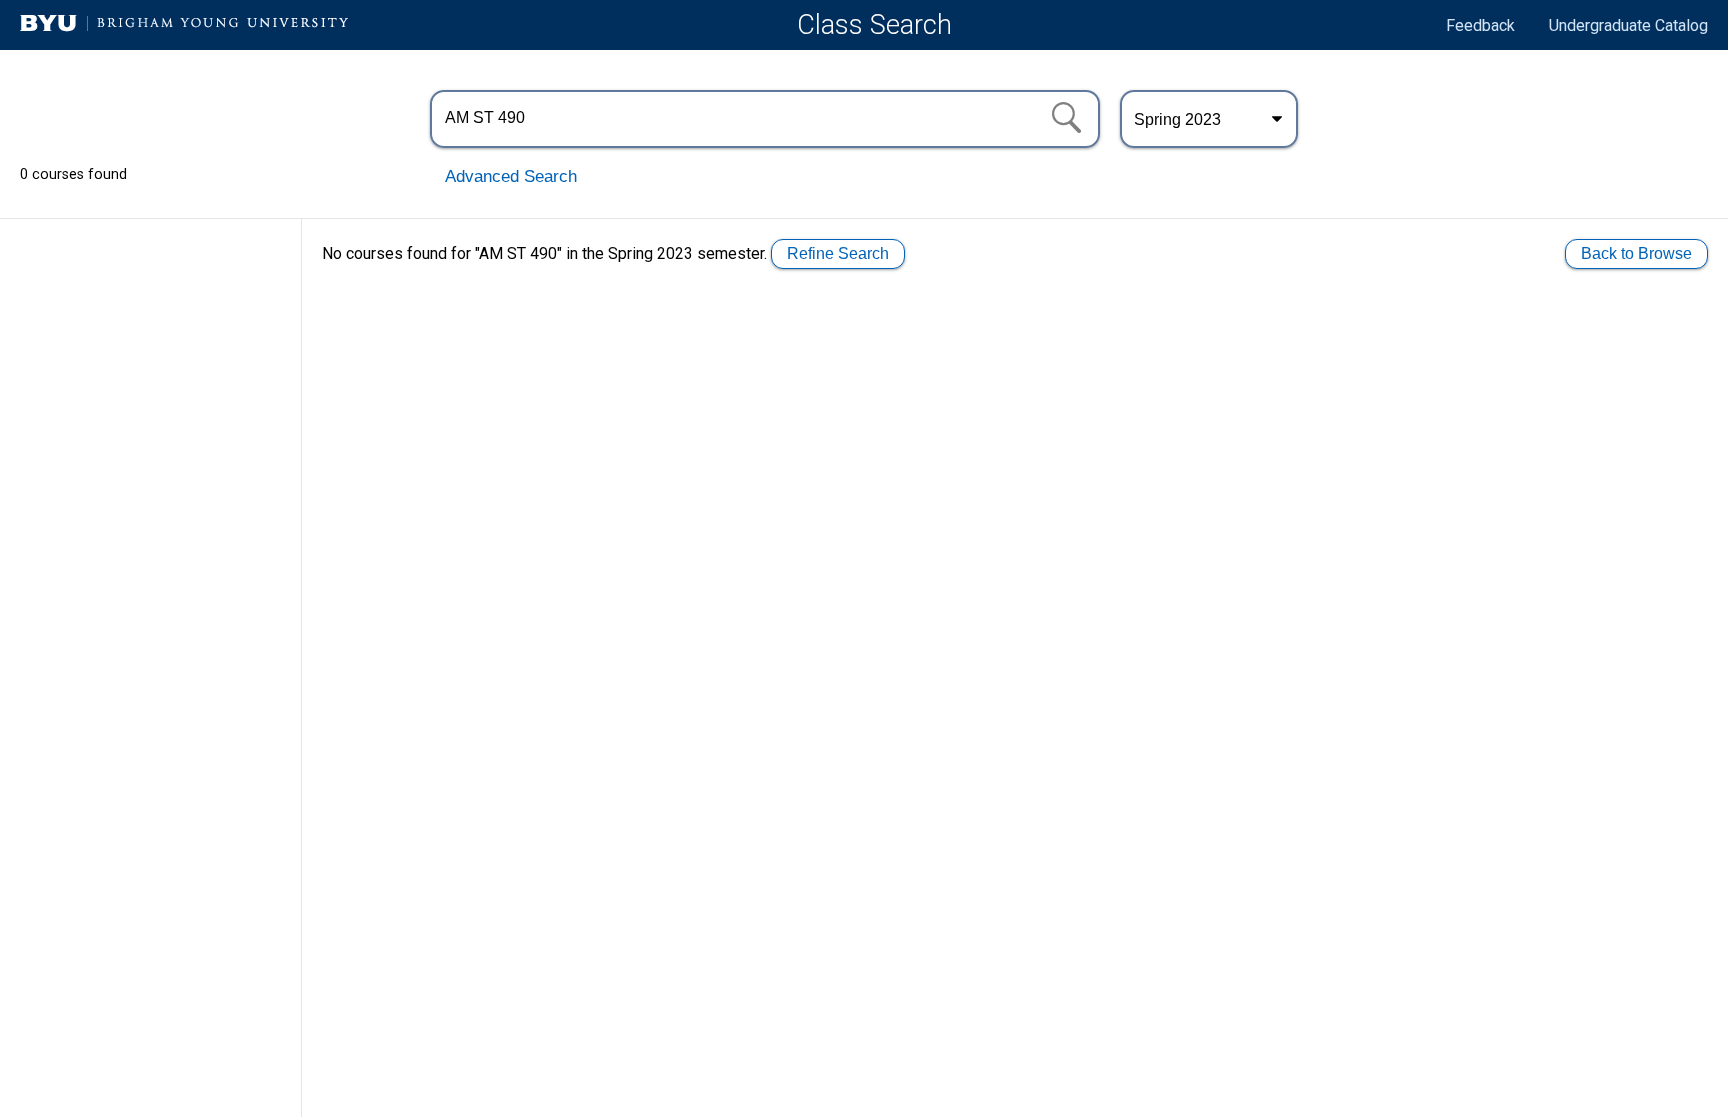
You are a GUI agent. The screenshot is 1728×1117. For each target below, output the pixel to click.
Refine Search (838, 253)
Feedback (1480, 25)
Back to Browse (1636, 253)
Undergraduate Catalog (1628, 25)
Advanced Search (511, 176)
